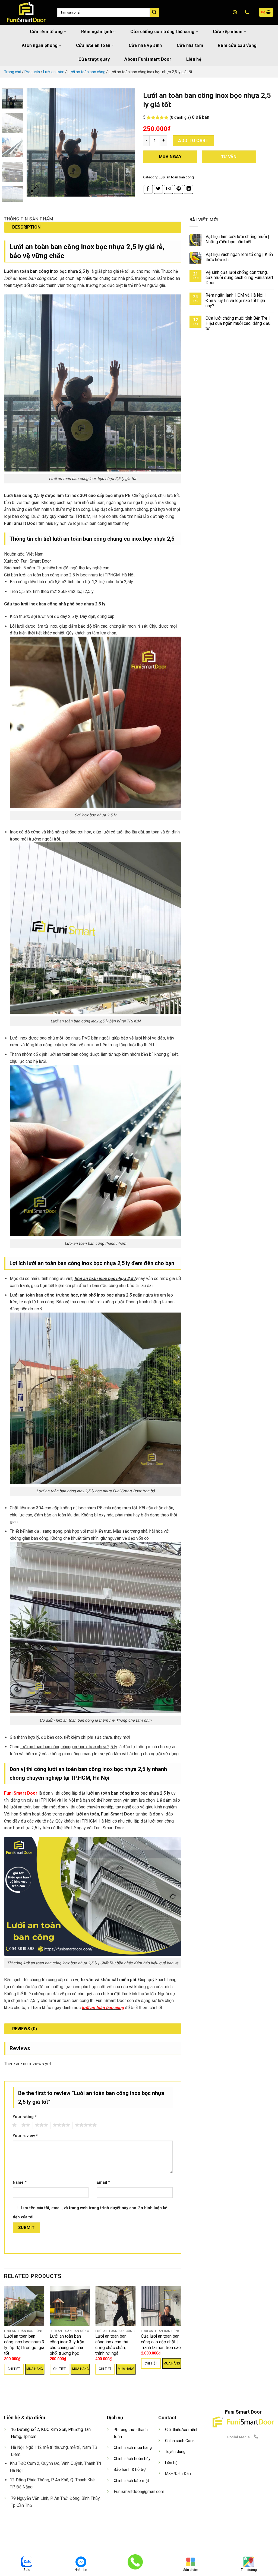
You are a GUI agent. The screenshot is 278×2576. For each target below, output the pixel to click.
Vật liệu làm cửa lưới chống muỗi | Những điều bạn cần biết (237, 239)
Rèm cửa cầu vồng (237, 45)
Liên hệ (194, 59)
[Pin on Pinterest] (179, 189)
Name (20, 2182)
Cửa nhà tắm (190, 45)
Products (32, 72)
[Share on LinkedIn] (189, 189)
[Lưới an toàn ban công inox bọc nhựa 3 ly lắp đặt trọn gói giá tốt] (24, 2306)
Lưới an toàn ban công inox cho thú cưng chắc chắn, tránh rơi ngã (112, 2345)
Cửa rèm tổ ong (46, 32)
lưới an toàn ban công (103, 2008)
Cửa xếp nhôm (228, 32)
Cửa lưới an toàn (93, 45)
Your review (25, 2136)
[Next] (126, 143)
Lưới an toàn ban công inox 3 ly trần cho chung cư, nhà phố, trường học (67, 2345)
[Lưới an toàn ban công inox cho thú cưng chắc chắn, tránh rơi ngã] (116, 2306)
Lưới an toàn (54, 72)
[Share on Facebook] (148, 189)
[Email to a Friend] (168, 189)
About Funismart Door (148, 59)
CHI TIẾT (14, 2369)
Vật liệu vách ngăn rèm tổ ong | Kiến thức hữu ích (239, 257)
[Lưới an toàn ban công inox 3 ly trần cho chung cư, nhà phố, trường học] (70, 2306)
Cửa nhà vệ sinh (145, 45)
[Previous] (36, 143)
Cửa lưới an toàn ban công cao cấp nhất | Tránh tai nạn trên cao (161, 2342)
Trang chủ (13, 72)
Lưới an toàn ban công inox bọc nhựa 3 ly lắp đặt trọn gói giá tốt (24, 2345)
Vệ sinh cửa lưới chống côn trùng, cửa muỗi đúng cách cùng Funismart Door (239, 278)
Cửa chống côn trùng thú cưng (162, 32)
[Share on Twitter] (158, 189)
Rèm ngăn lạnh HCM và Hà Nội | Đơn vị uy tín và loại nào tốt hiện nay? (236, 300)
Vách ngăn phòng (40, 45)
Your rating (25, 2117)
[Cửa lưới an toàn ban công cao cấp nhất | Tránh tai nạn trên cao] (161, 2306)
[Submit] (154, 12)
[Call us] (256, 2437)
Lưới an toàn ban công (86, 72)
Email (103, 2182)
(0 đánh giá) (180, 118)
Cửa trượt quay (94, 59)
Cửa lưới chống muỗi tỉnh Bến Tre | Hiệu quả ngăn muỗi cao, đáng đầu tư (238, 323)
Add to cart (193, 141)
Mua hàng (35, 2369)
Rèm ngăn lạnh (97, 32)
